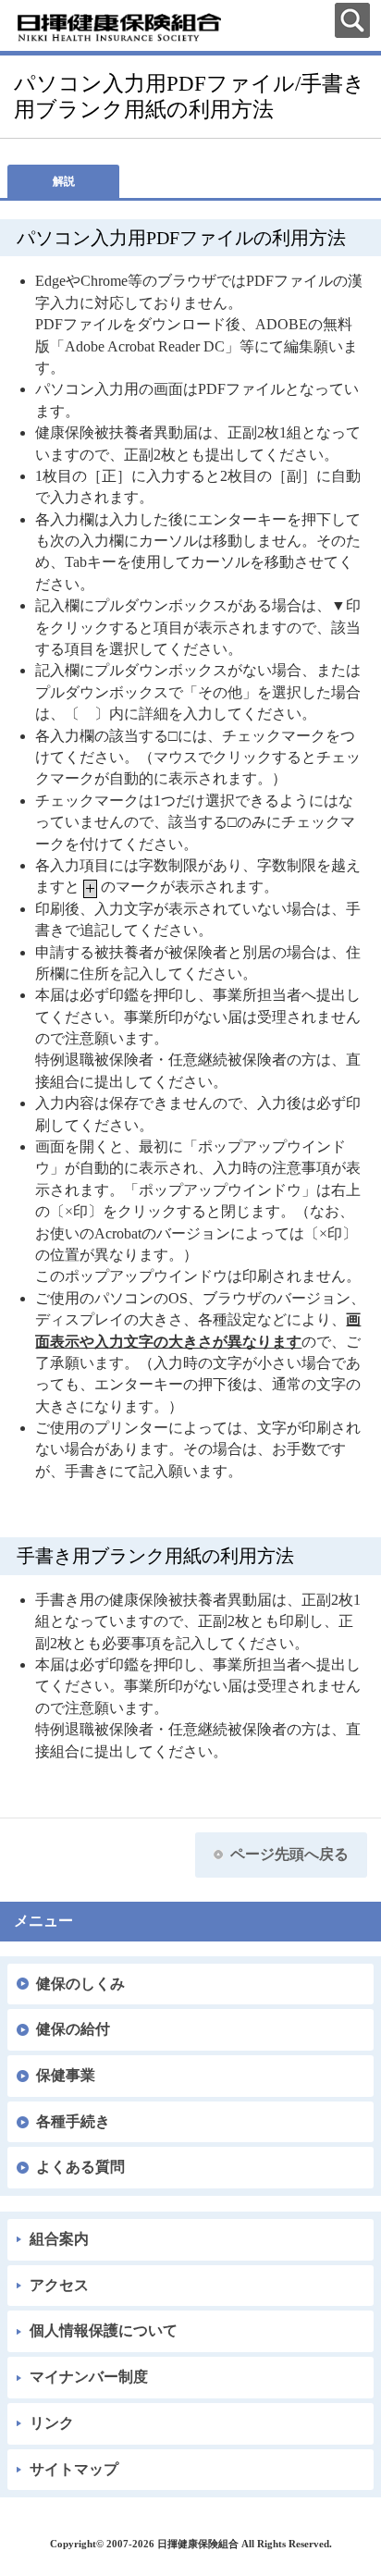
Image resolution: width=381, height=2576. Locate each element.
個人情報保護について (104, 2330)
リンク (52, 2423)
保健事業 (66, 2075)
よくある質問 (80, 2167)
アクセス (59, 2285)
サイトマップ (74, 2469)
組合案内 (59, 2239)
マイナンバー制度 (89, 2377)
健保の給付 (73, 2029)
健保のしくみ (80, 1984)
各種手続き (73, 2121)
